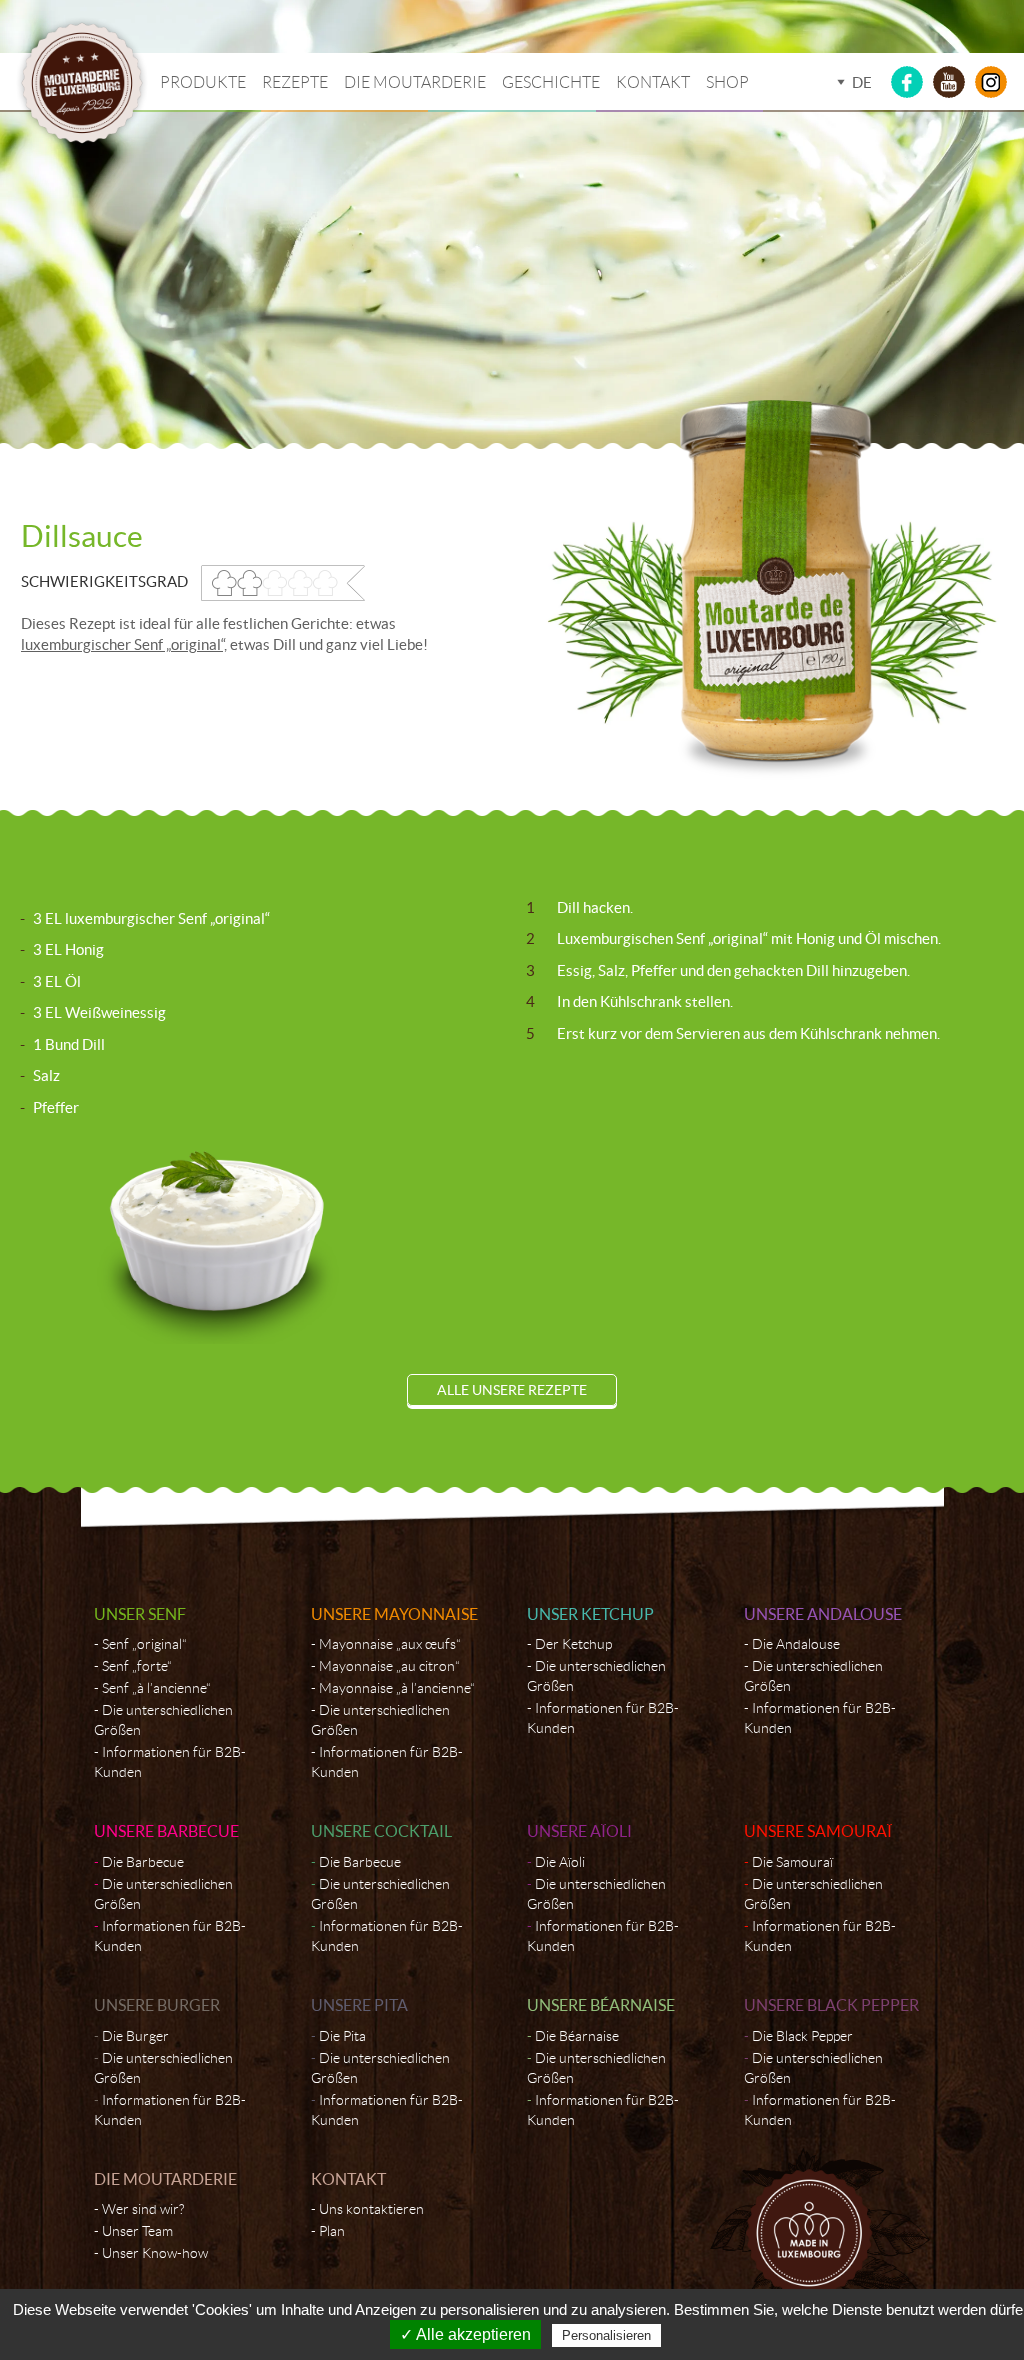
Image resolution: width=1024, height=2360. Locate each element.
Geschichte (551, 82)
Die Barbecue (143, 1862)
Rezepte (295, 82)
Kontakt (653, 82)
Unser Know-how (155, 2253)
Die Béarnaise (577, 2036)
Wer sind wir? (143, 2209)
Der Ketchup (573, 1644)
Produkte (203, 82)
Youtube (949, 82)
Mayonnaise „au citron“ (389, 1666)
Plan (332, 2231)
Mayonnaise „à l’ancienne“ (397, 1688)
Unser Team (137, 2231)
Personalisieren (606, 2335)
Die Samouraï (792, 1862)
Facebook (907, 82)
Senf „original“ (144, 1644)
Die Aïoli (560, 1862)
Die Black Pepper (802, 2036)
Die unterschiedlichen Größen (163, 1720)
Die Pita (342, 2036)
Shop (727, 82)
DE (862, 82)
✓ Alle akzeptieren (465, 2334)
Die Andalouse (796, 1644)
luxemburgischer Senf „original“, (124, 644)
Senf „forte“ (137, 1666)
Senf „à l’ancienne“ (156, 1688)
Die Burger (135, 2036)
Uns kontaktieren (371, 2209)
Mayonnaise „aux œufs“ (390, 1644)
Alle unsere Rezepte (512, 1390)
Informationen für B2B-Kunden (170, 1762)
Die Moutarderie (415, 82)
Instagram (991, 82)
